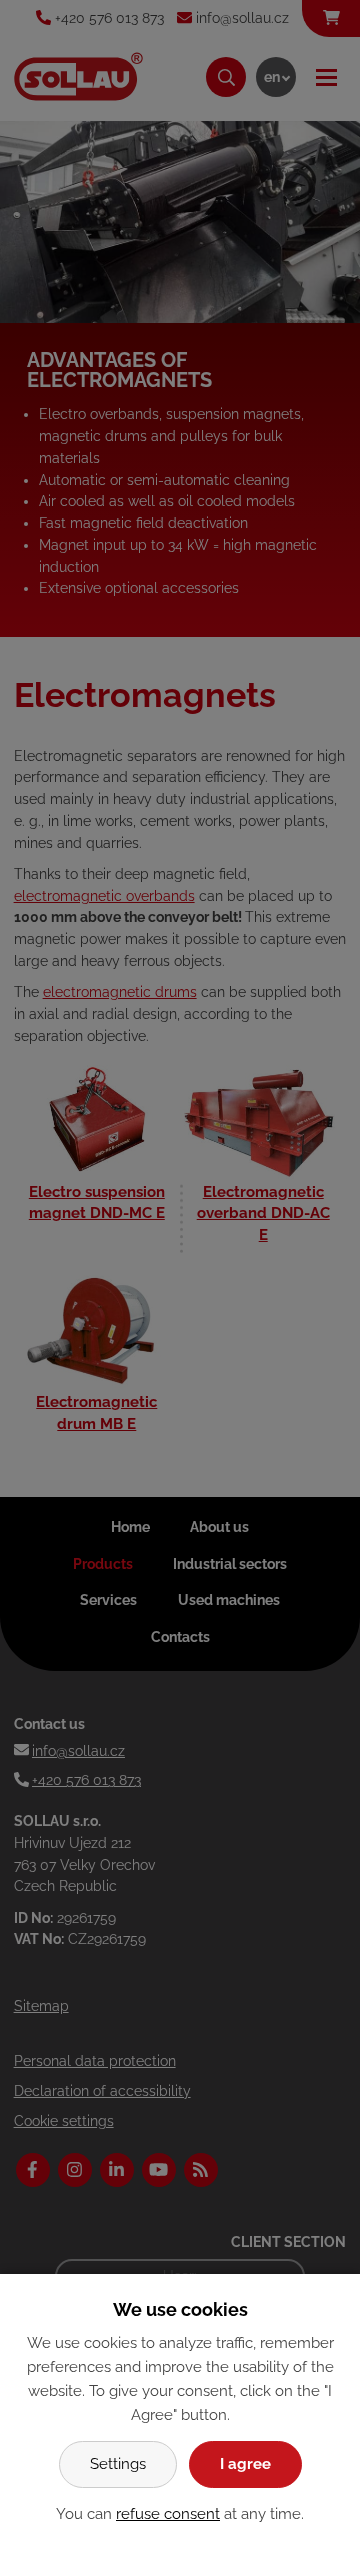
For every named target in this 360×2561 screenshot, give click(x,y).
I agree (245, 2464)
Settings (118, 2464)
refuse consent (168, 2514)
